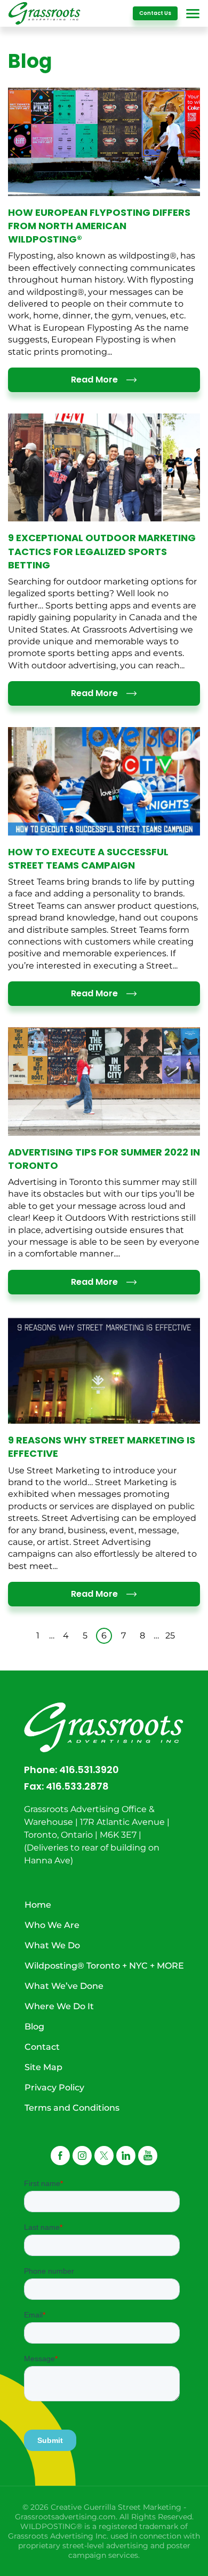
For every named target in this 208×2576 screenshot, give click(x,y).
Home (38, 1905)
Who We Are (52, 1925)
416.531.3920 (89, 1770)
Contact (42, 2047)
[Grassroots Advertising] (45, 13)
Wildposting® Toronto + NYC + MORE (104, 1966)
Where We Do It (59, 2006)
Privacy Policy (54, 2087)
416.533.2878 (77, 1786)
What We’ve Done (64, 1986)
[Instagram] (82, 2156)
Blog (34, 2027)
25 (170, 1636)
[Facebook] (60, 2156)
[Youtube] (148, 2156)
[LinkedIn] (126, 2156)
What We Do (52, 1945)
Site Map (43, 2067)
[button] (104, 2156)
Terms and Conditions (72, 2108)
